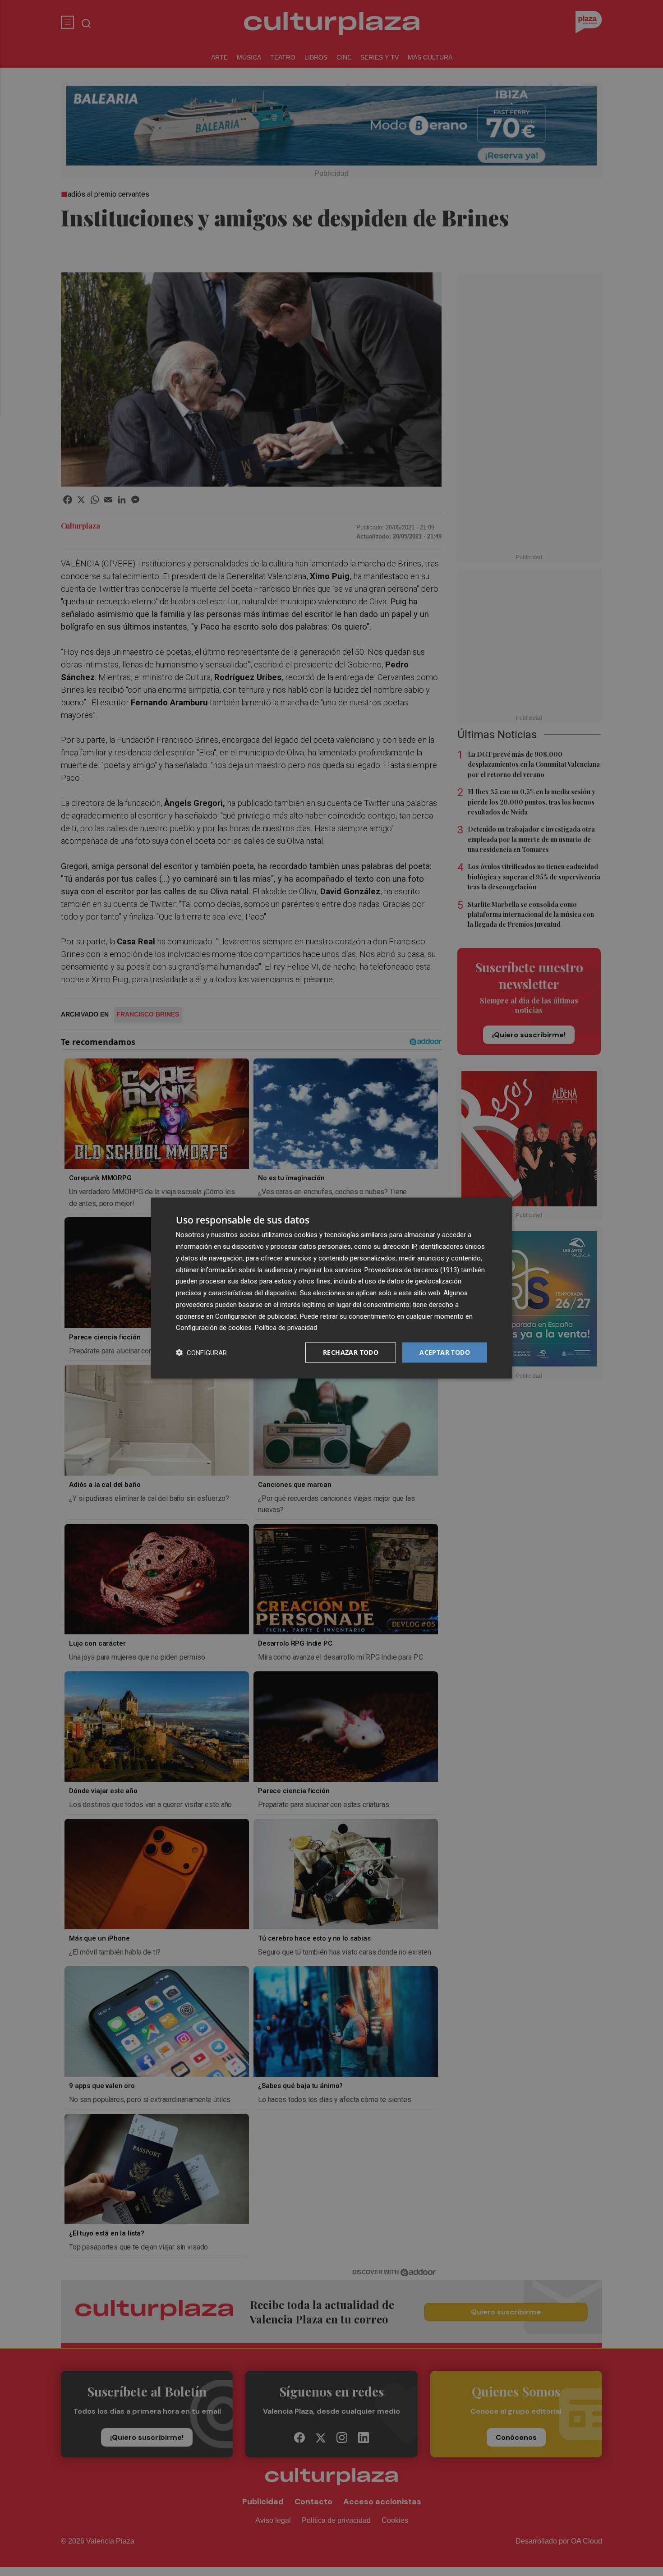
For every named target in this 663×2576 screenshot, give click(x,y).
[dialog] (331, 1288)
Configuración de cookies (214, 1328)
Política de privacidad (286, 1328)
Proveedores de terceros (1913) (412, 1270)
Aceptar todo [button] (445, 1352)
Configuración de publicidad (256, 1316)
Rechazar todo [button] (351, 1352)
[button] (201, 1353)
